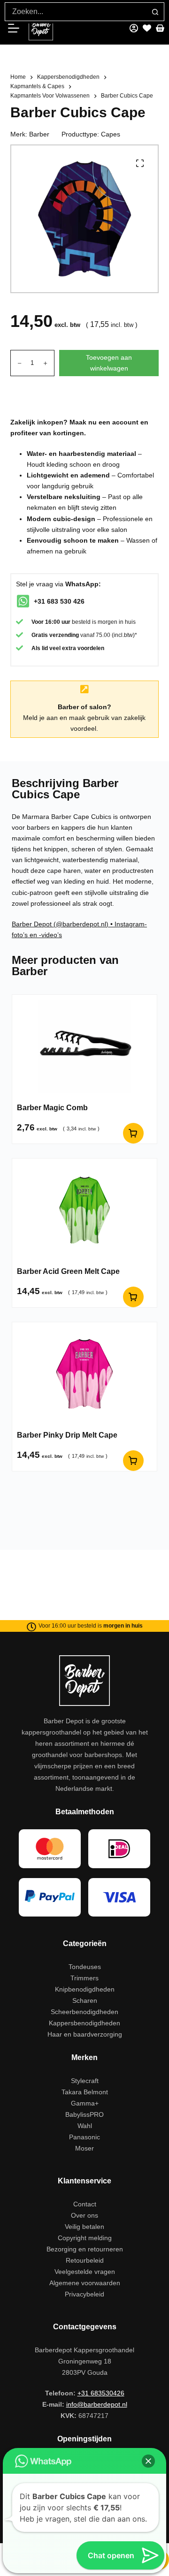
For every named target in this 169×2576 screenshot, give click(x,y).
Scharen (85, 2000)
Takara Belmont (85, 2092)
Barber (39, 134)
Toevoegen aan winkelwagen (109, 363)
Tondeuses (85, 1967)
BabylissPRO (84, 2114)
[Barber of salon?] (84, 689)
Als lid (40, 648)
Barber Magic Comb (52, 1108)
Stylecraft (85, 2081)
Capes (111, 134)
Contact (85, 2204)
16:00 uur (58, 622)
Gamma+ (85, 2103)
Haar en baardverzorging (85, 2034)
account (125, 422)
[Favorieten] (147, 28)
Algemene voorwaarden (85, 2283)
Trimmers (84, 1978)
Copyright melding (85, 2238)
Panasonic (84, 2137)
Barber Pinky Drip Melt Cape (67, 1435)
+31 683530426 (101, 2393)
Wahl (85, 2126)
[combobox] (76, 12)
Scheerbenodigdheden (84, 2012)
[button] (148, 2461)
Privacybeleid (84, 2294)
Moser (84, 2148)
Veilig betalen (84, 2227)
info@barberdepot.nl (97, 2404)
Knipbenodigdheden (85, 1989)
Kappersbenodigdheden (84, 2023)
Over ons (84, 2215)
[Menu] (17, 28)
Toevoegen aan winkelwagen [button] (133, 1133)
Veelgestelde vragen (85, 2272)
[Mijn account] (134, 28)
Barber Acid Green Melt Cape (68, 1271)
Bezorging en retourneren (85, 2249)
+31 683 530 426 (59, 601)
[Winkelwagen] (160, 28)
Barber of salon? (84, 707)
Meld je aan (40, 718)
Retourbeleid (85, 2260)
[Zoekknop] (155, 12)
